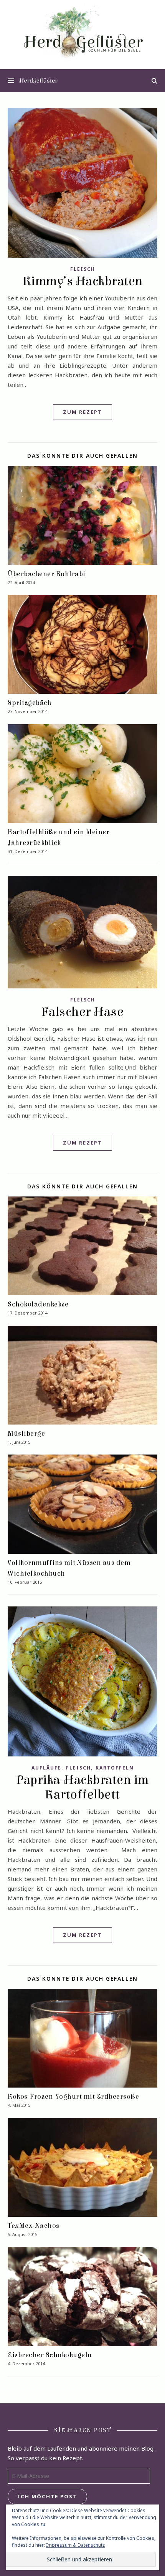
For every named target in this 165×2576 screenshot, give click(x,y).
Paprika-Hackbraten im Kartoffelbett (82, 1787)
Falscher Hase (83, 1012)
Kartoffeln (115, 1768)
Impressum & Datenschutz (75, 2545)
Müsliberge (26, 1434)
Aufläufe (46, 1768)
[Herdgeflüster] (82, 36)
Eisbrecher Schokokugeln (50, 2355)
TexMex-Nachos (34, 2226)
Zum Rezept (82, 412)
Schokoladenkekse (38, 1304)
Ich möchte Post (47, 2496)
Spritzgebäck (29, 703)
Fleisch (83, 269)
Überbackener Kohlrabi (47, 574)
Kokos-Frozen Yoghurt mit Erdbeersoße (73, 2097)
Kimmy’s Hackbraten (83, 281)
